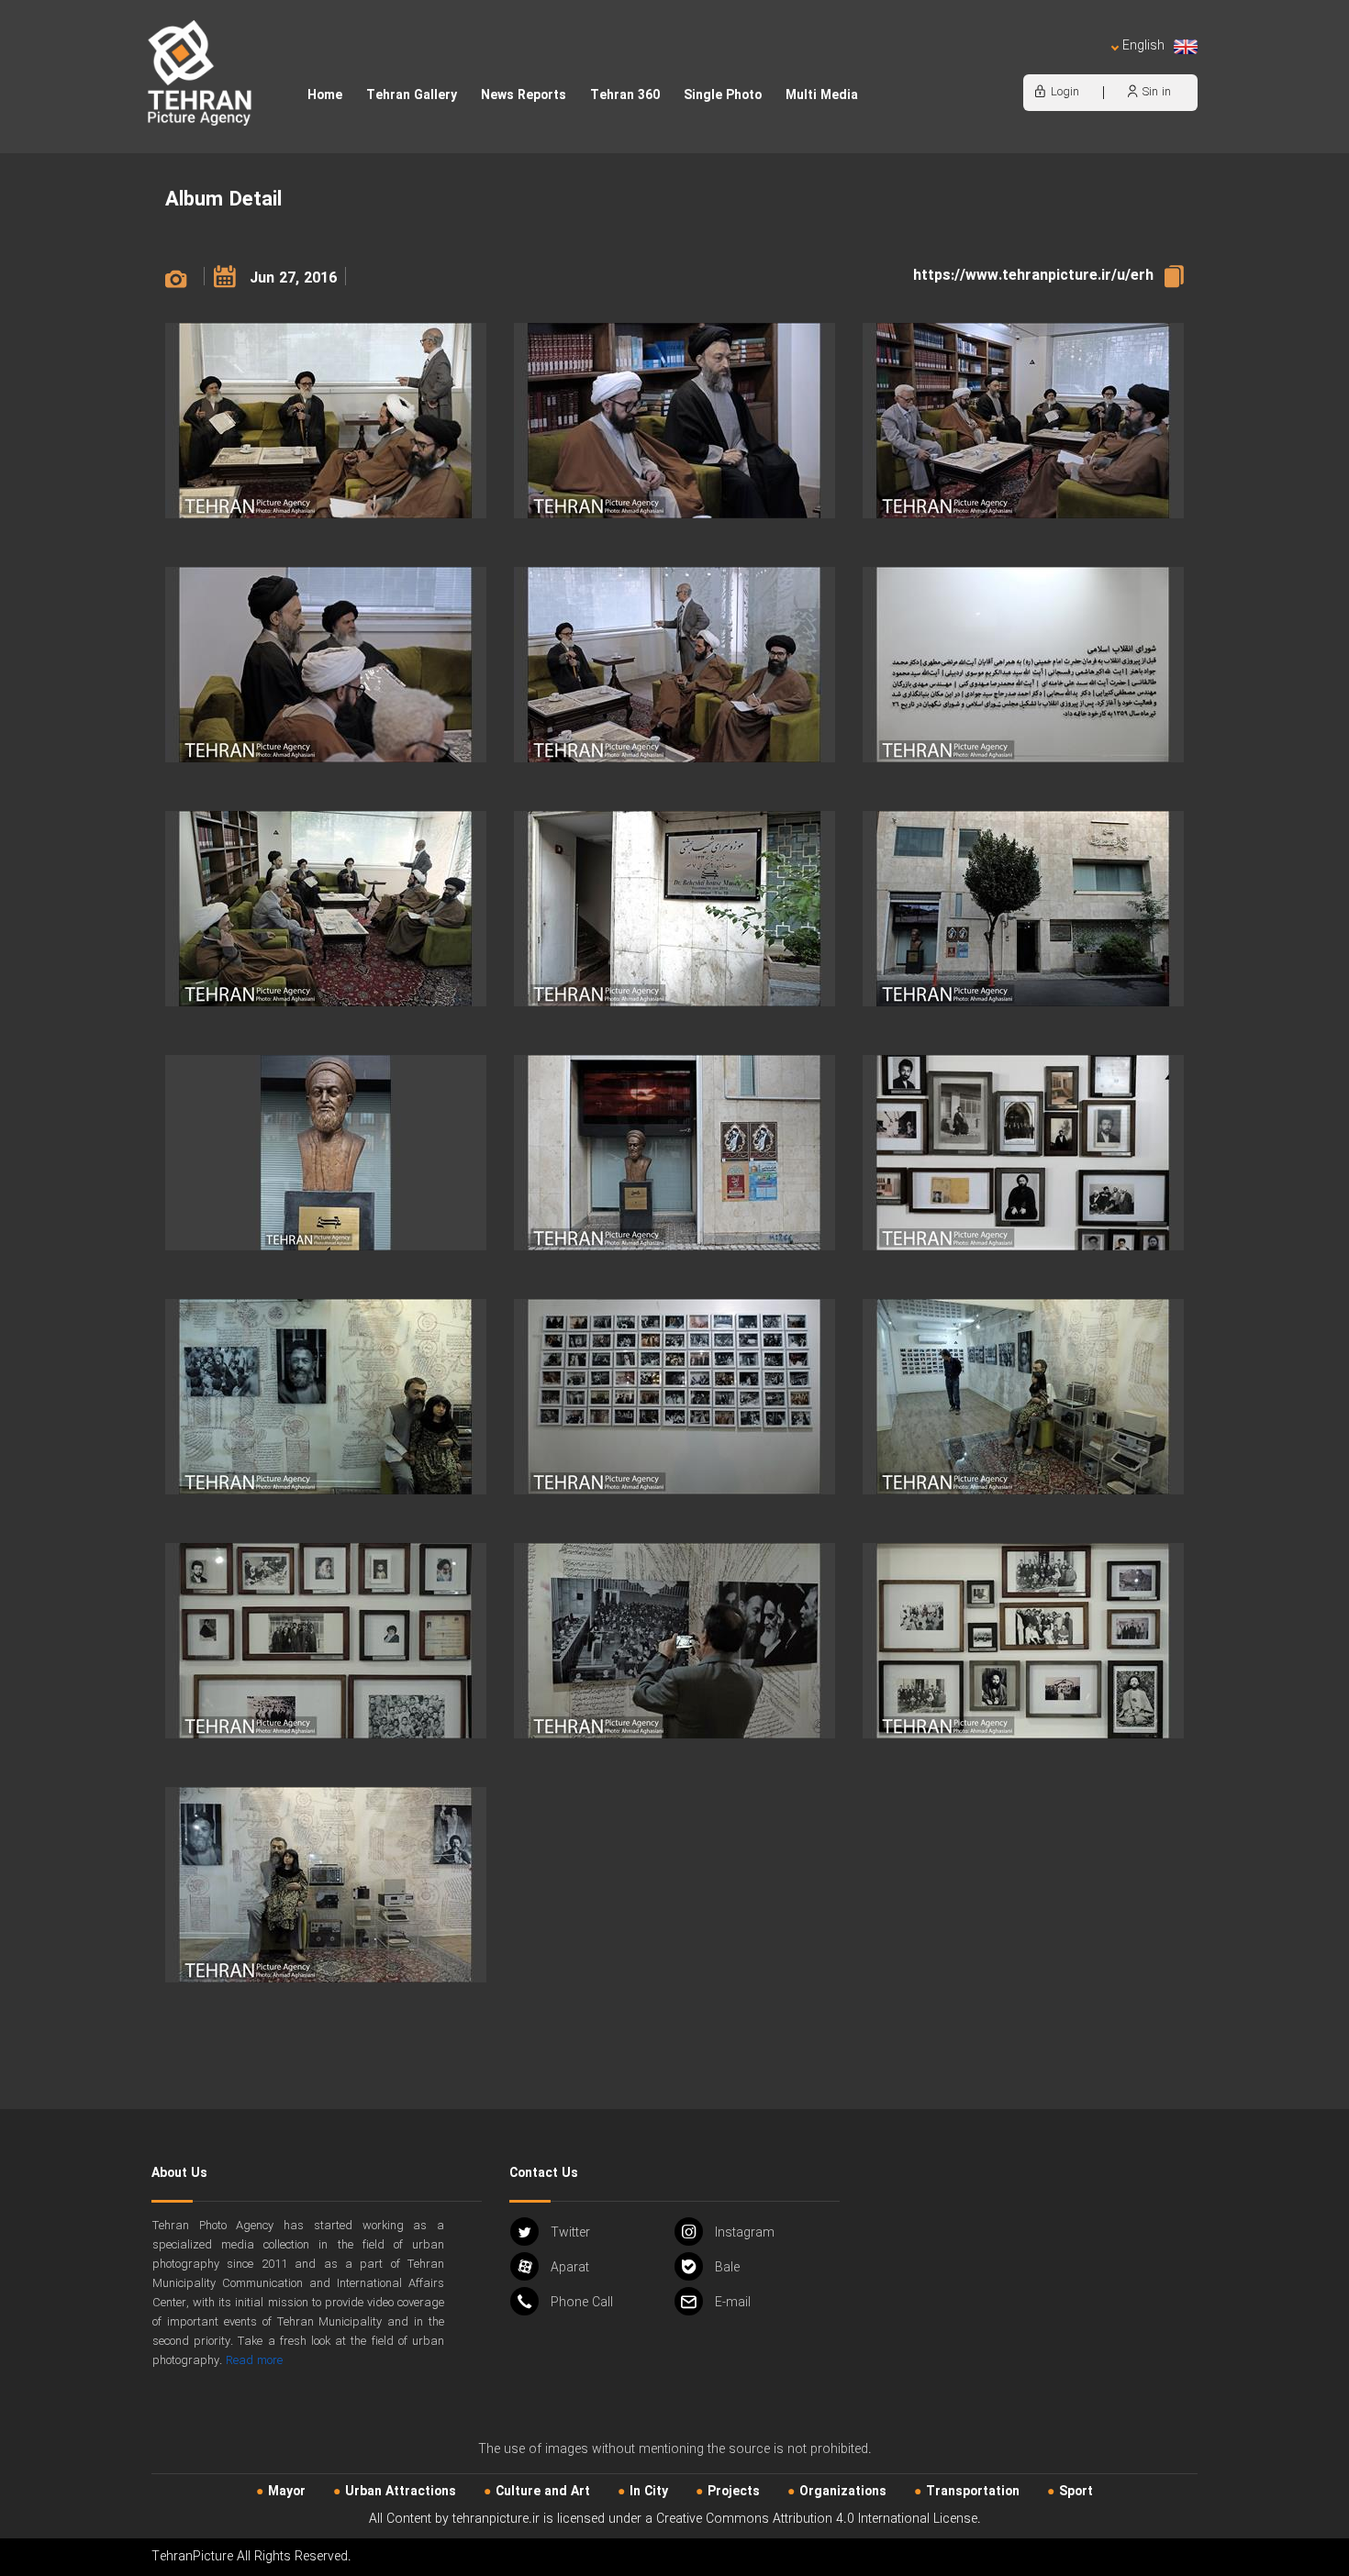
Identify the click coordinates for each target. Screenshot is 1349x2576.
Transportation (973, 2492)
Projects (734, 2492)
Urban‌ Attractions (401, 2492)
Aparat (570, 2268)
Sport (1076, 2492)
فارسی (1083, 65)
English (1143, 46)
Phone (582, 2303)
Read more (254, 2361)
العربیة (1038, 65)
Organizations (843, 2492)
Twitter (570, 2233)
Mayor (287, 2492)
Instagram (745, 2233)
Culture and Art (543, 2492)
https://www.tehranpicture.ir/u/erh (1033, 276)
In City (649, 2492)
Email (733, 2303)
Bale (727, 2268)
